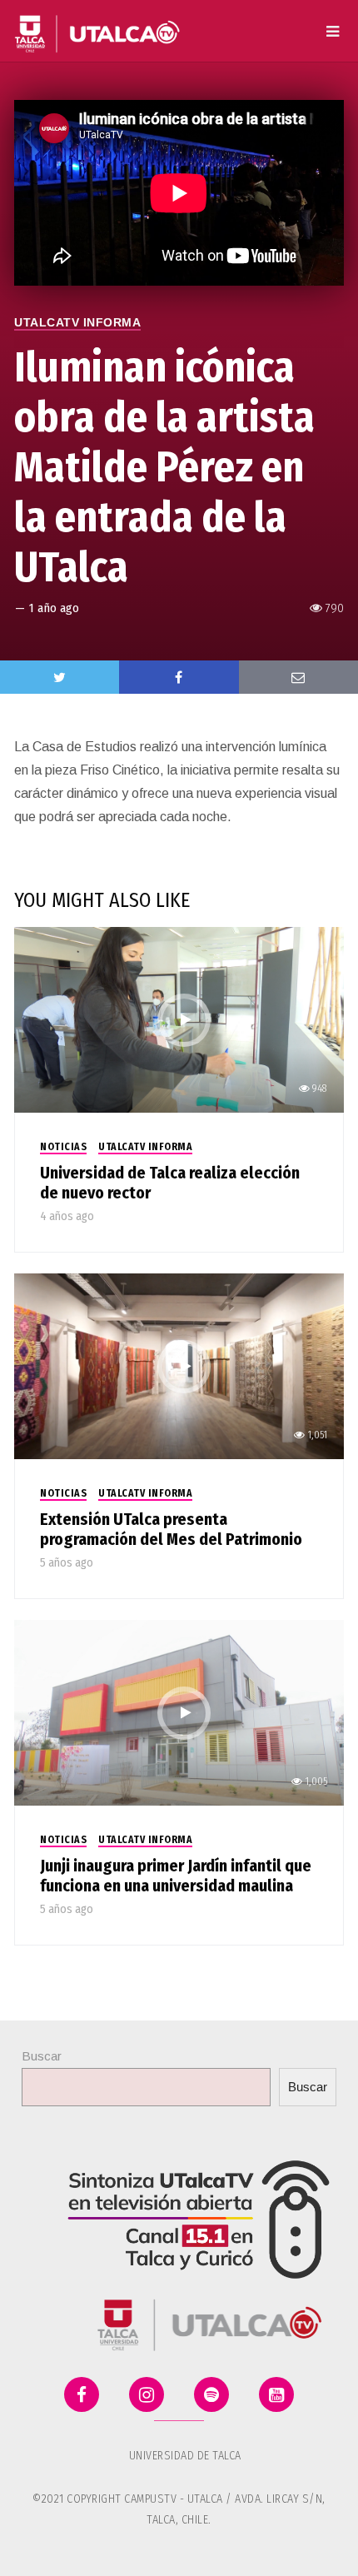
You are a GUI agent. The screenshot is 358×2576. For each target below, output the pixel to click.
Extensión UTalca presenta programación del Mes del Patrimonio (171, 1529)
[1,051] (179, 1365)
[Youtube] (276, 2394)
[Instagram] (147, 2394)
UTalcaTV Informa (77, 322)
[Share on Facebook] (179, 677)
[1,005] (179, 1712)
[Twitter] (60, 677)
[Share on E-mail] (298, 677)
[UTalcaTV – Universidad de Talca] (97, 27)
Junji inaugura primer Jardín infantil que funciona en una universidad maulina (176, 1876)
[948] (179, 1019)
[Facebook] (82, 2394)
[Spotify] (211, 2394)
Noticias (63, 1147)
